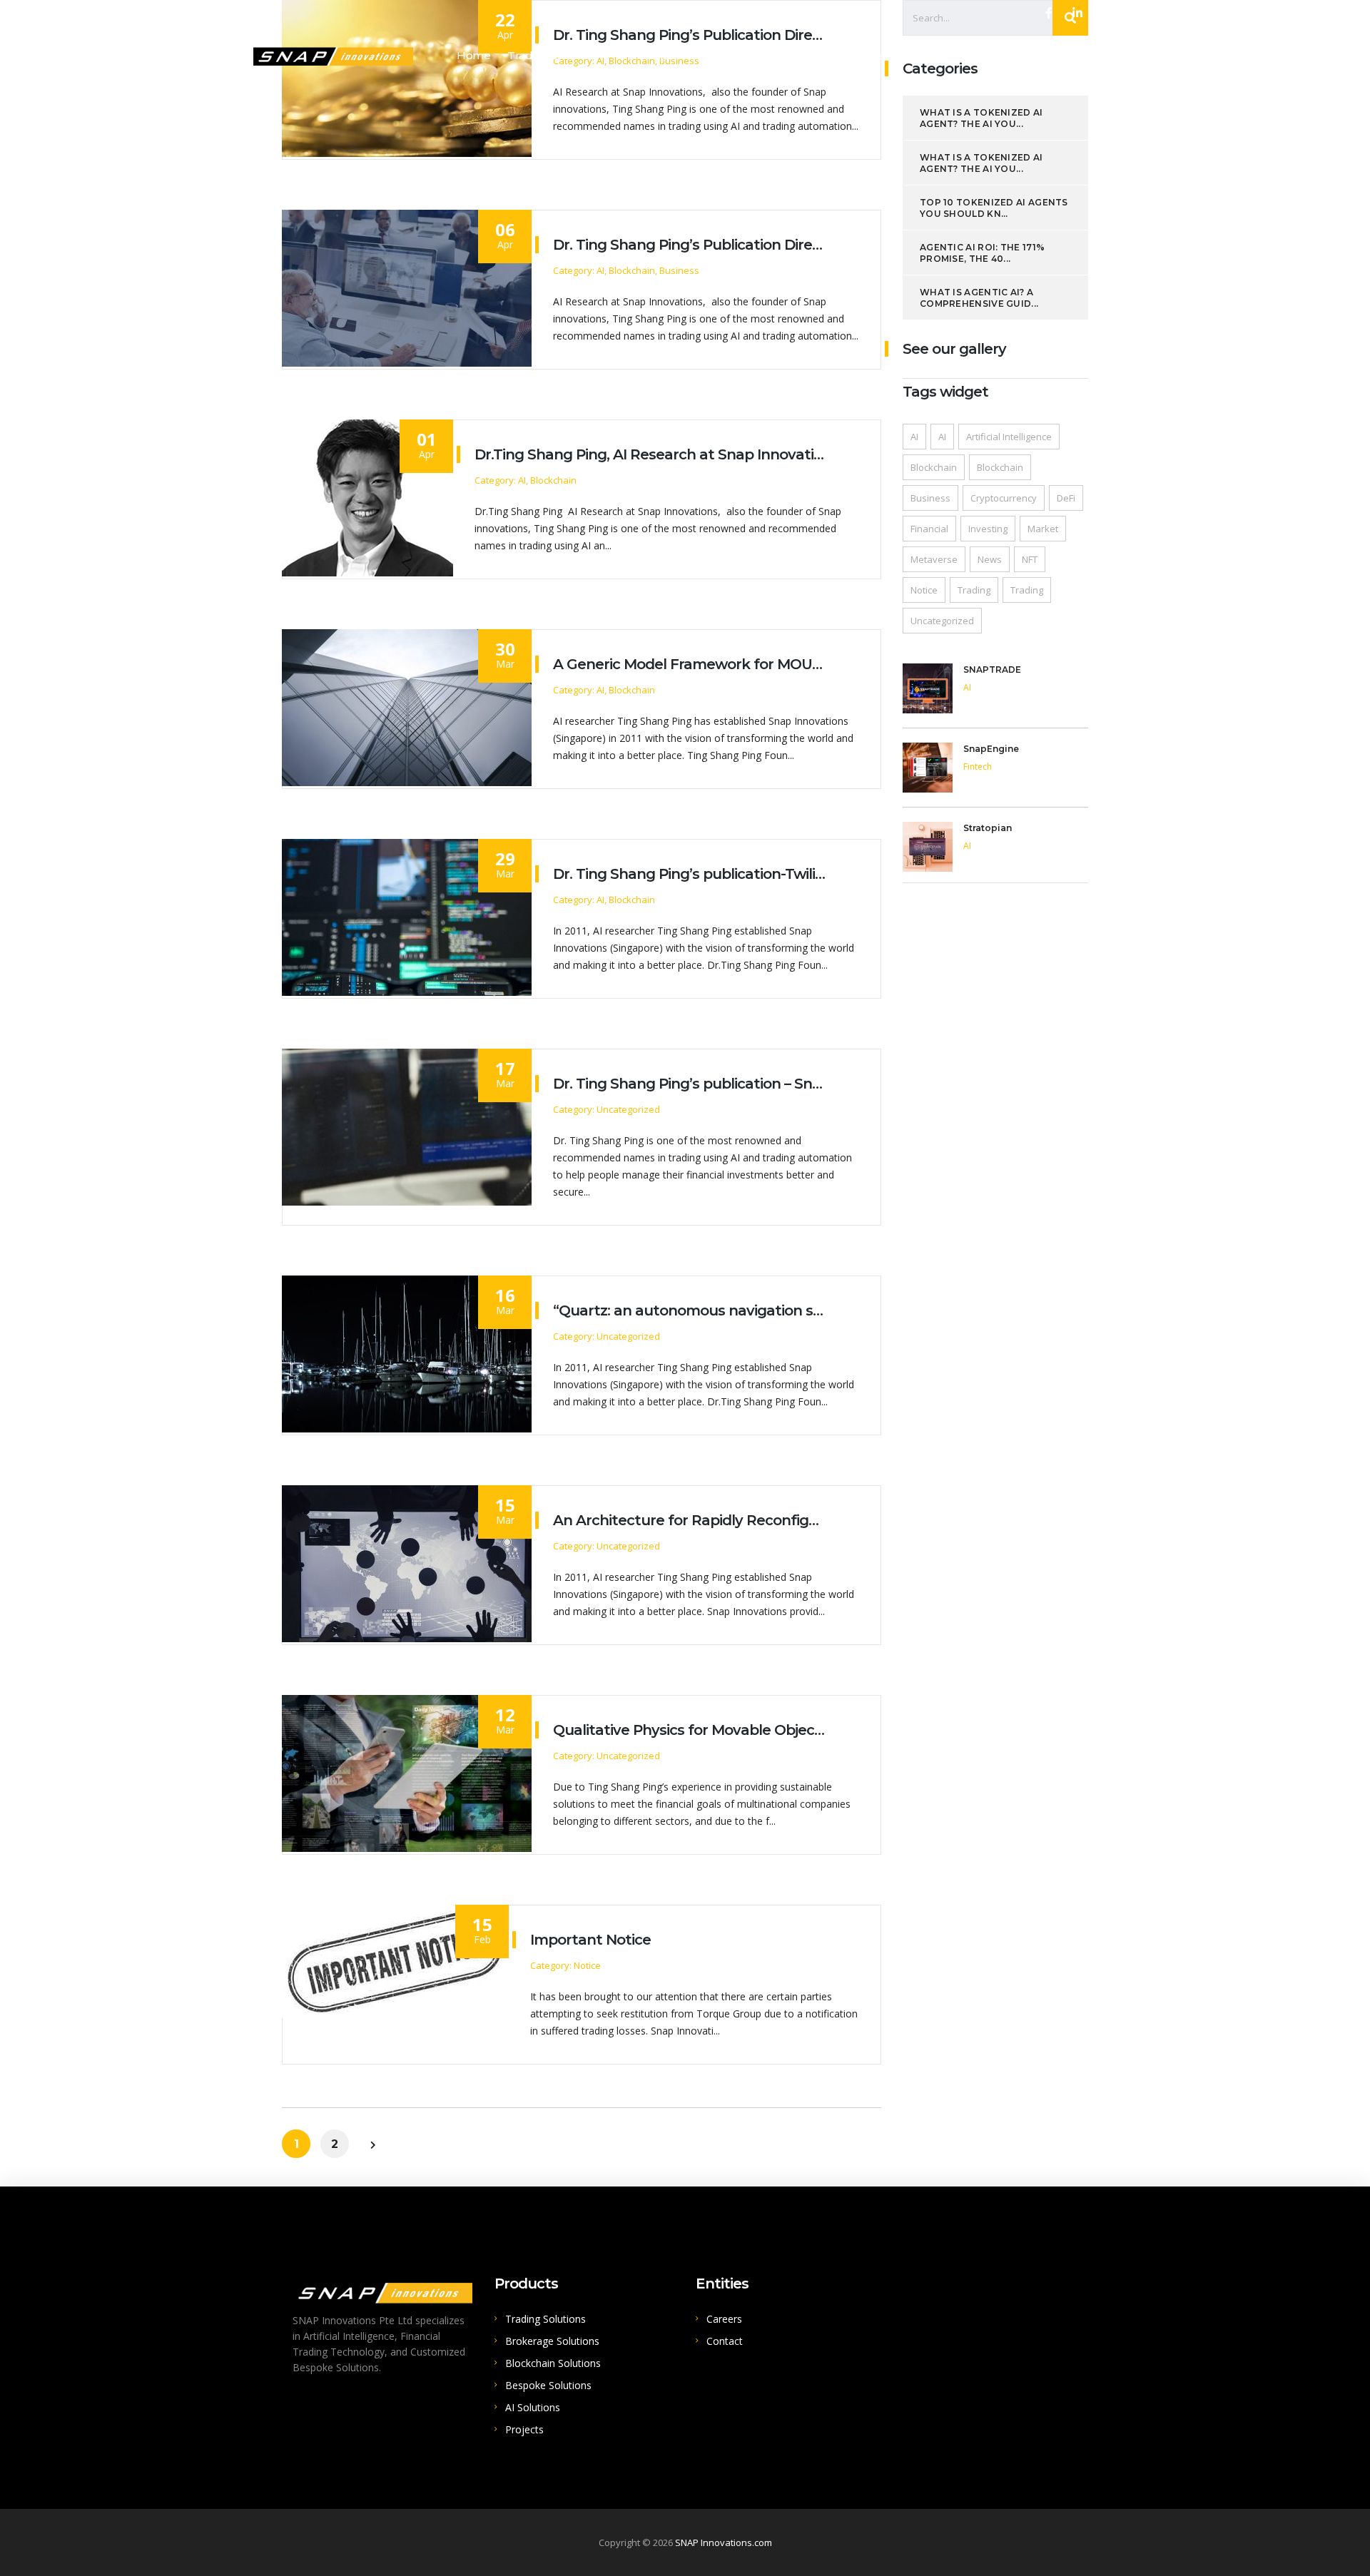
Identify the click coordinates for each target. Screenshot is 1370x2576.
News (990, 559)
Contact (725, 2341)
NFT (1030, 559)
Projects (524, 2429)
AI (914, 437)
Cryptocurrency (1004, 498)
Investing (988, 529)
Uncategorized (942, 621)
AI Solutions (1015, 55)
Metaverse (934, 559)
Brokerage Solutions (671, 55)
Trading (974, 590)
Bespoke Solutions (917, 55)
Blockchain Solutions (796, 55)
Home (473, 55)
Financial (929, 529)
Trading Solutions (553, 55)
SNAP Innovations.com (724, 2542)
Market (1043, 529)
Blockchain (934, 467)
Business (930, 498)
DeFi (1066, 498)
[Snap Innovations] (333, 55)
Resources (1091, 55)
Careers (724, 2319)
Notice (924, 590)
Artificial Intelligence (1009, 437)
